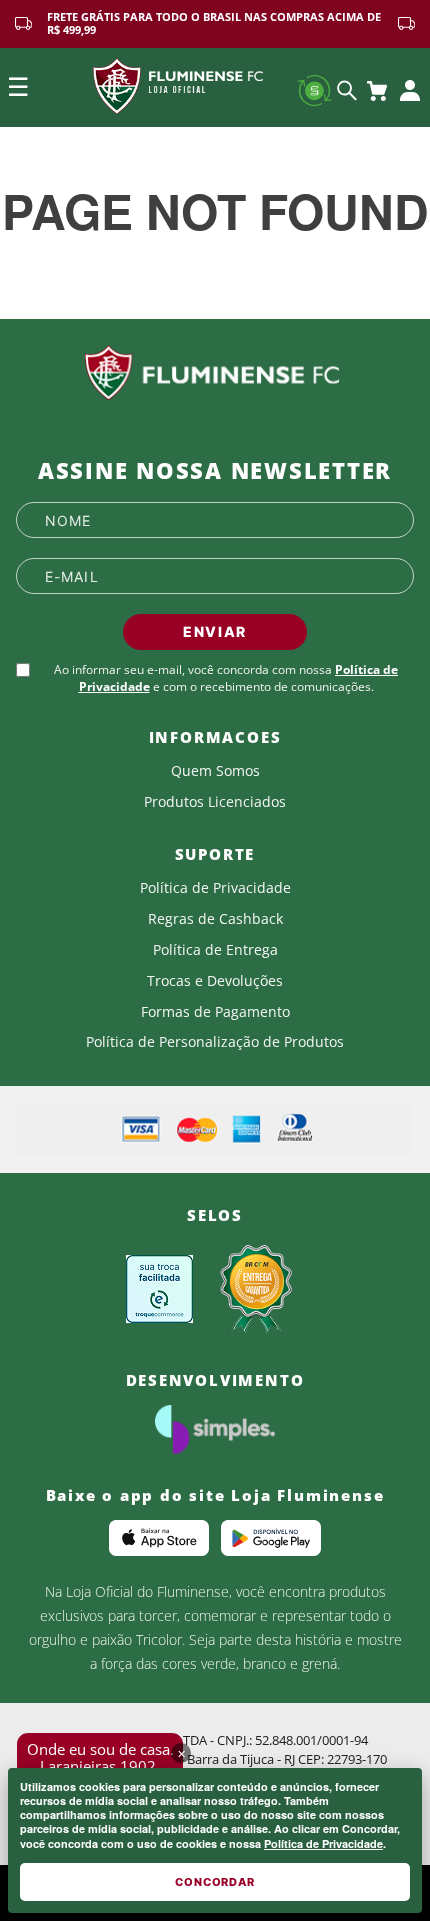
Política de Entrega (215, 950)
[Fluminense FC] (215, 373)
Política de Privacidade (323, 1843)
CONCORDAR (215, 1882)
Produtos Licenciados (215, 802)
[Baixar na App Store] (159, 1538)
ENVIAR (215, 631)
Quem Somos (215, 771)
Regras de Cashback (215, 919)
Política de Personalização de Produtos (215, 1042)
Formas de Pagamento (215, 1012)
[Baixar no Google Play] (271, 1538)
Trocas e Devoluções (215, 981)
